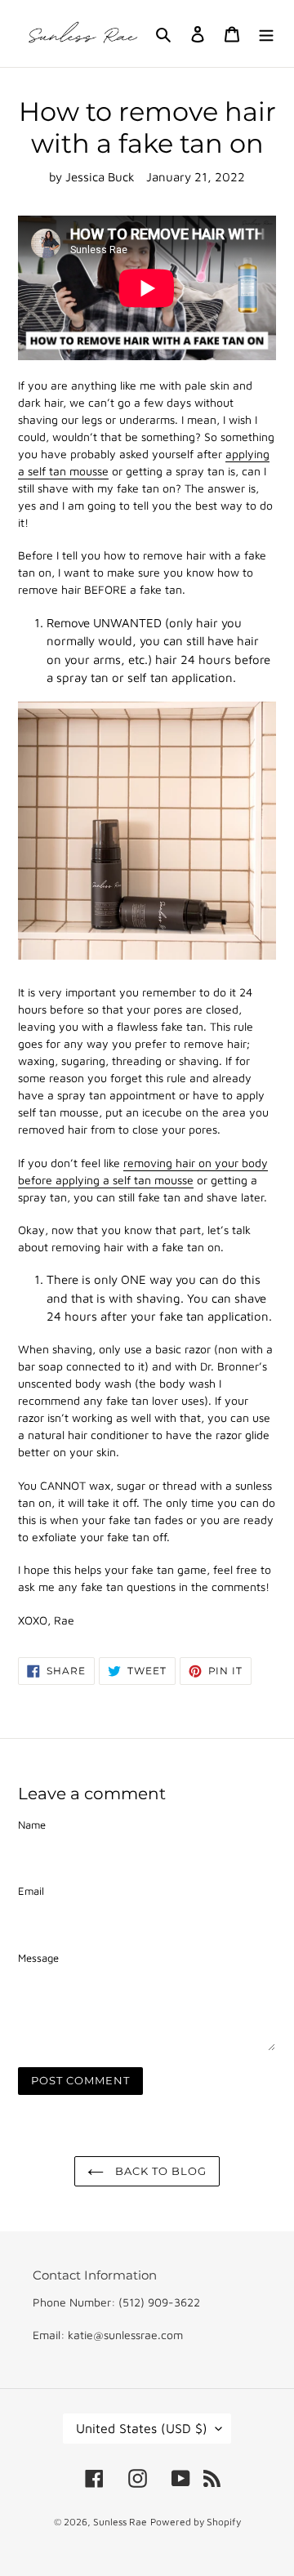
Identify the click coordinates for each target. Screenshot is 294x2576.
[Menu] (266, 34)
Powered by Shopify (196, 2522)
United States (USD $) (142, 2428)
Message (38, 1958)
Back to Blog (160, 2171)
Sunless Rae (120, 2522)
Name (32, 1825)
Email (31, 1891)
